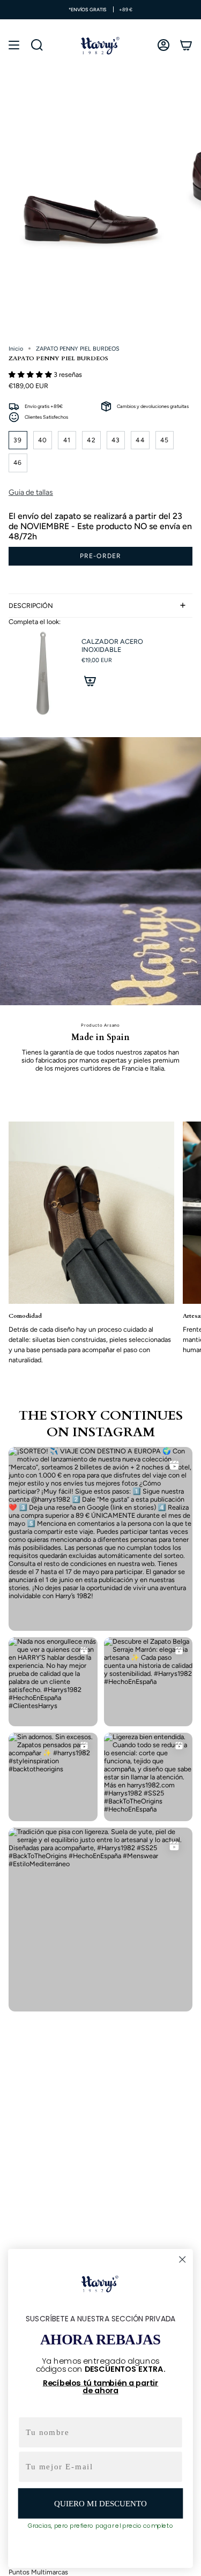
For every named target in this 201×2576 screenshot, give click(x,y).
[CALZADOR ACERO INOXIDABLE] (41, 674)
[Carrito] (186, 45)
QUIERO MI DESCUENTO (100, 2503)
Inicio (16, 349)
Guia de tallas (31, 492)
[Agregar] (90, 681)
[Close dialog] (183, 2259)
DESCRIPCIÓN (31, 606)
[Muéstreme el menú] (14, 45)
